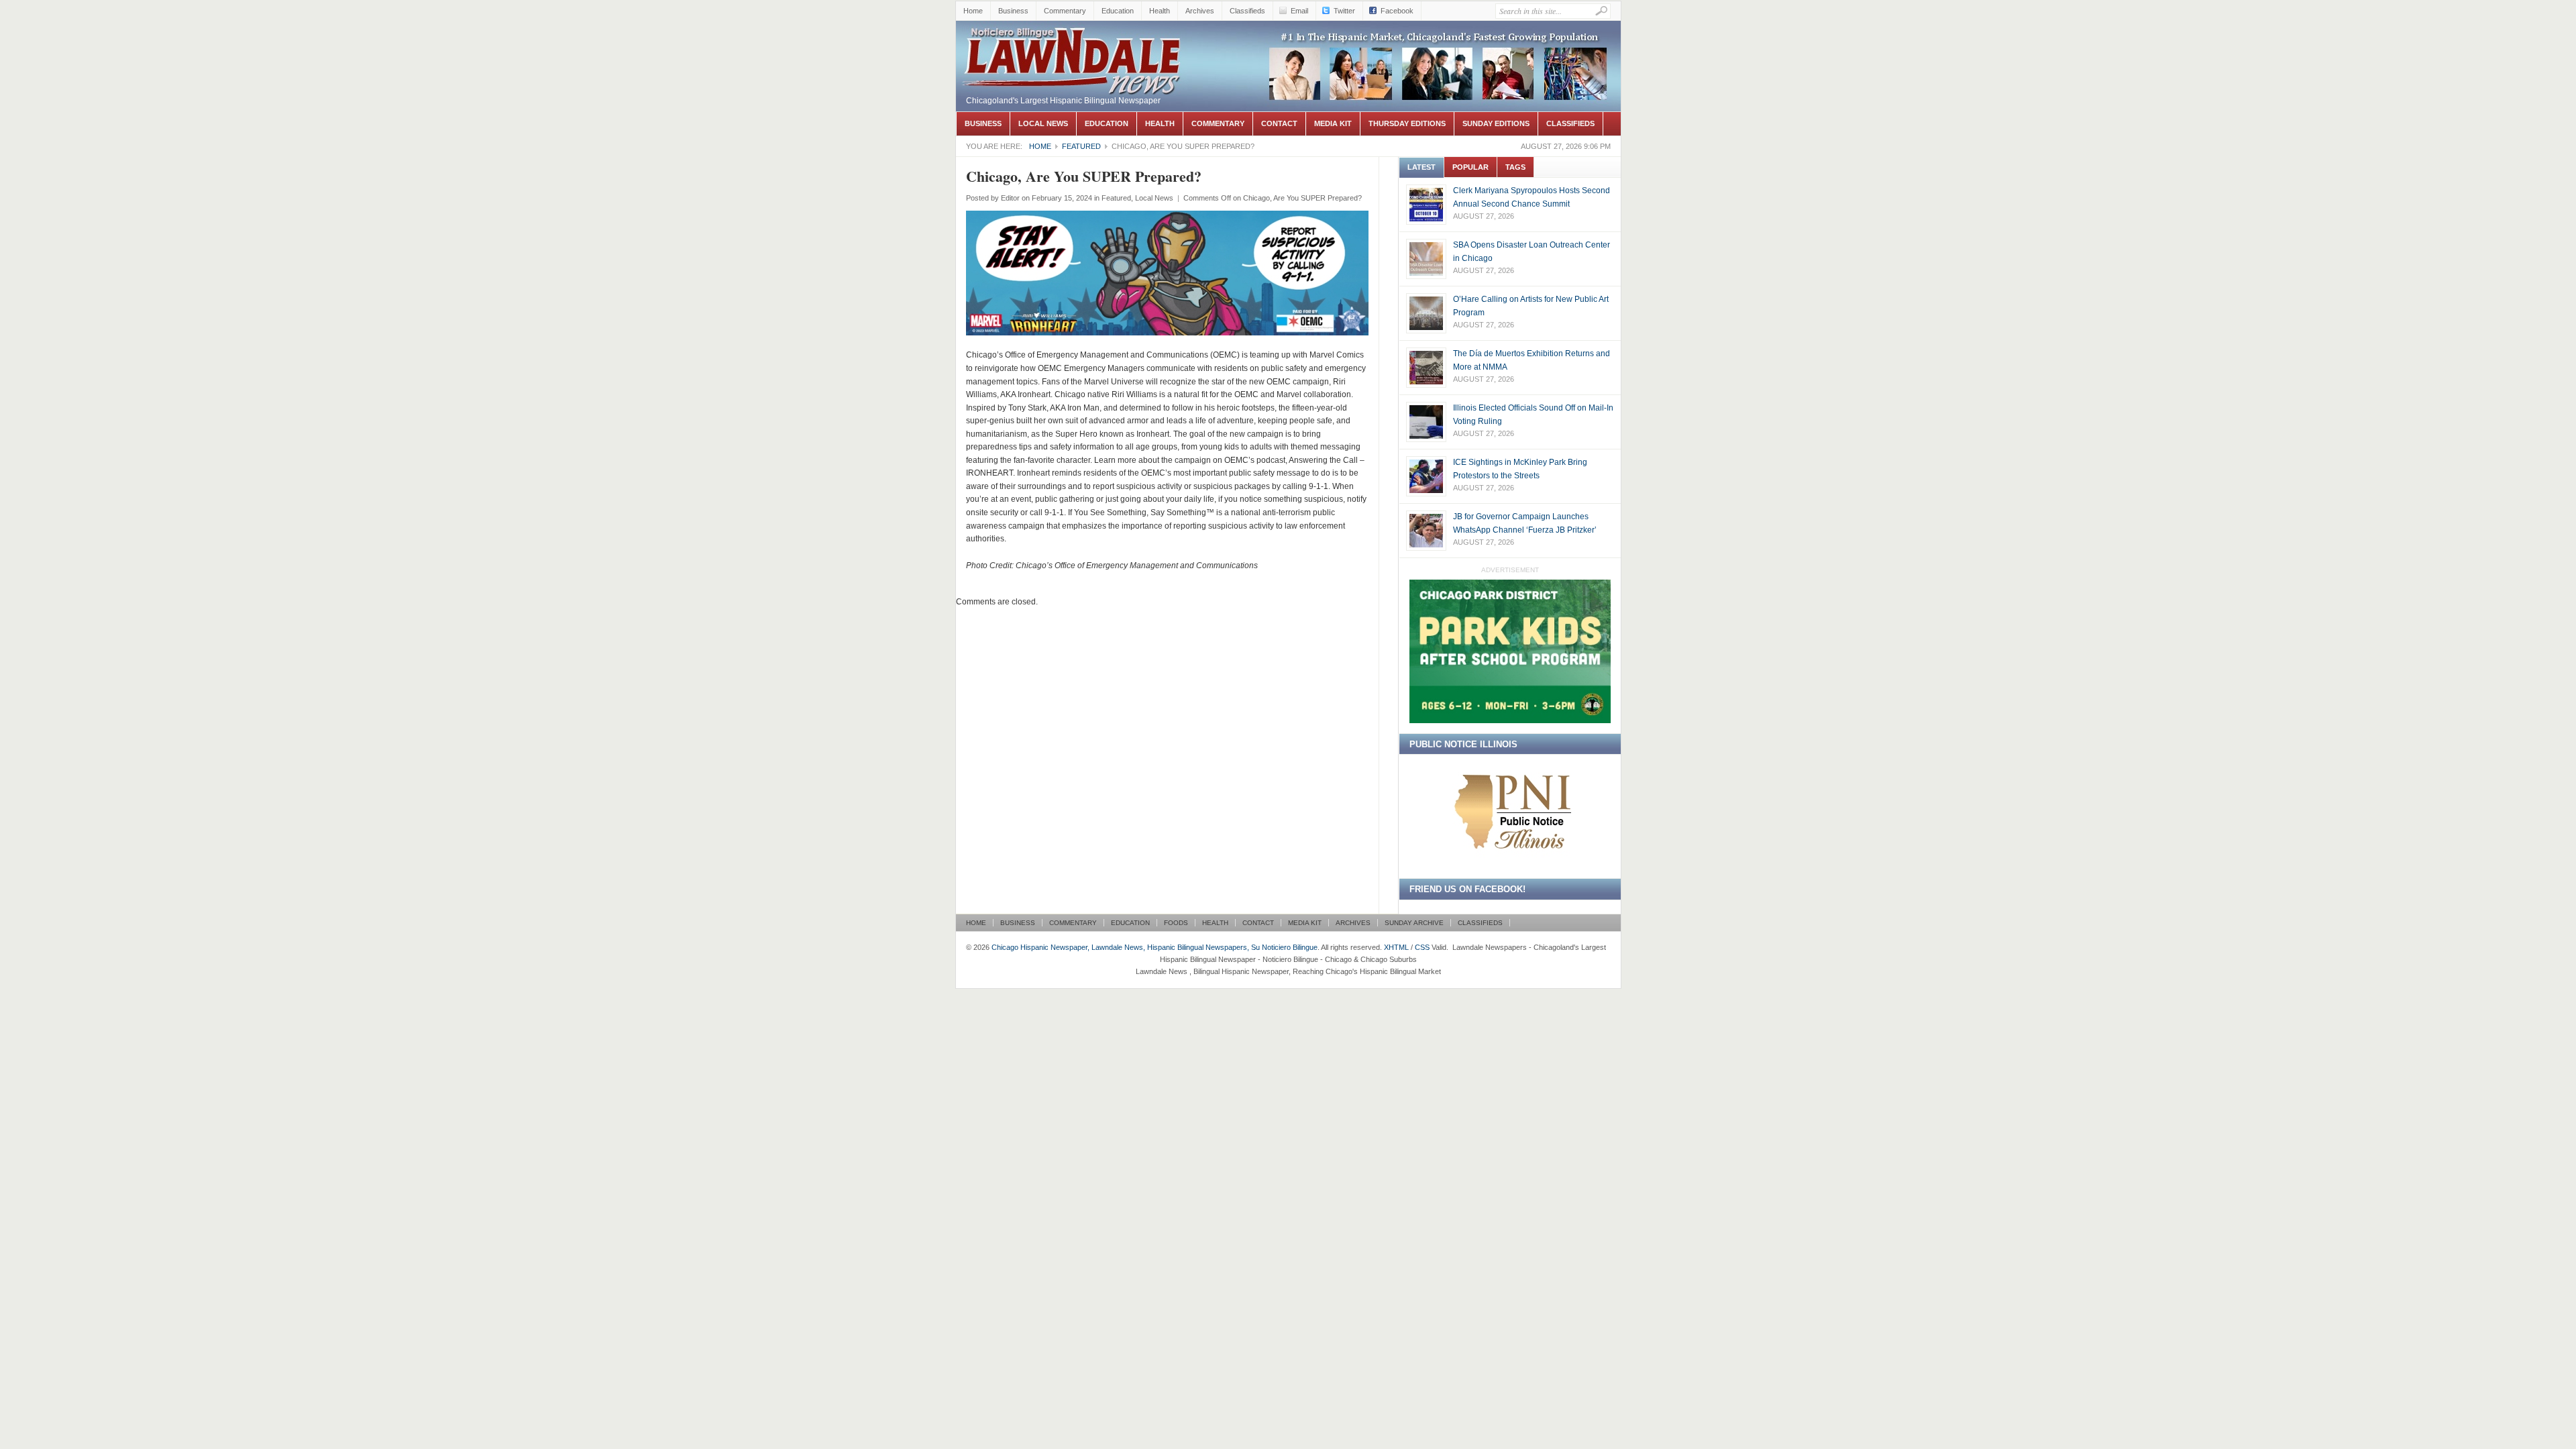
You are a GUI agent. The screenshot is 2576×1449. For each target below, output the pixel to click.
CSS (1422, 947)
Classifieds (1247, 11)
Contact (1279, 123)
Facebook (1397, 11)
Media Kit (1333, 123)
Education (1118, 11)
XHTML (1396, 947)
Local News (1043, 123)
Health (1160, 11)
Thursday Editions (1407, 123)
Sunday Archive (1414, 923)
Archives (1200, 11)
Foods (1176, 923)
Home (973, 11)
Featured (1081, 146)
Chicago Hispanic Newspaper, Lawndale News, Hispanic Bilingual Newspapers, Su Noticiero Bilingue (1073, 58)
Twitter (1344, 11)
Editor (1010, 198)
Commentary (1065, 11)
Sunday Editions (1496, 123)
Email (1299, 11)
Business (1013, 11)
